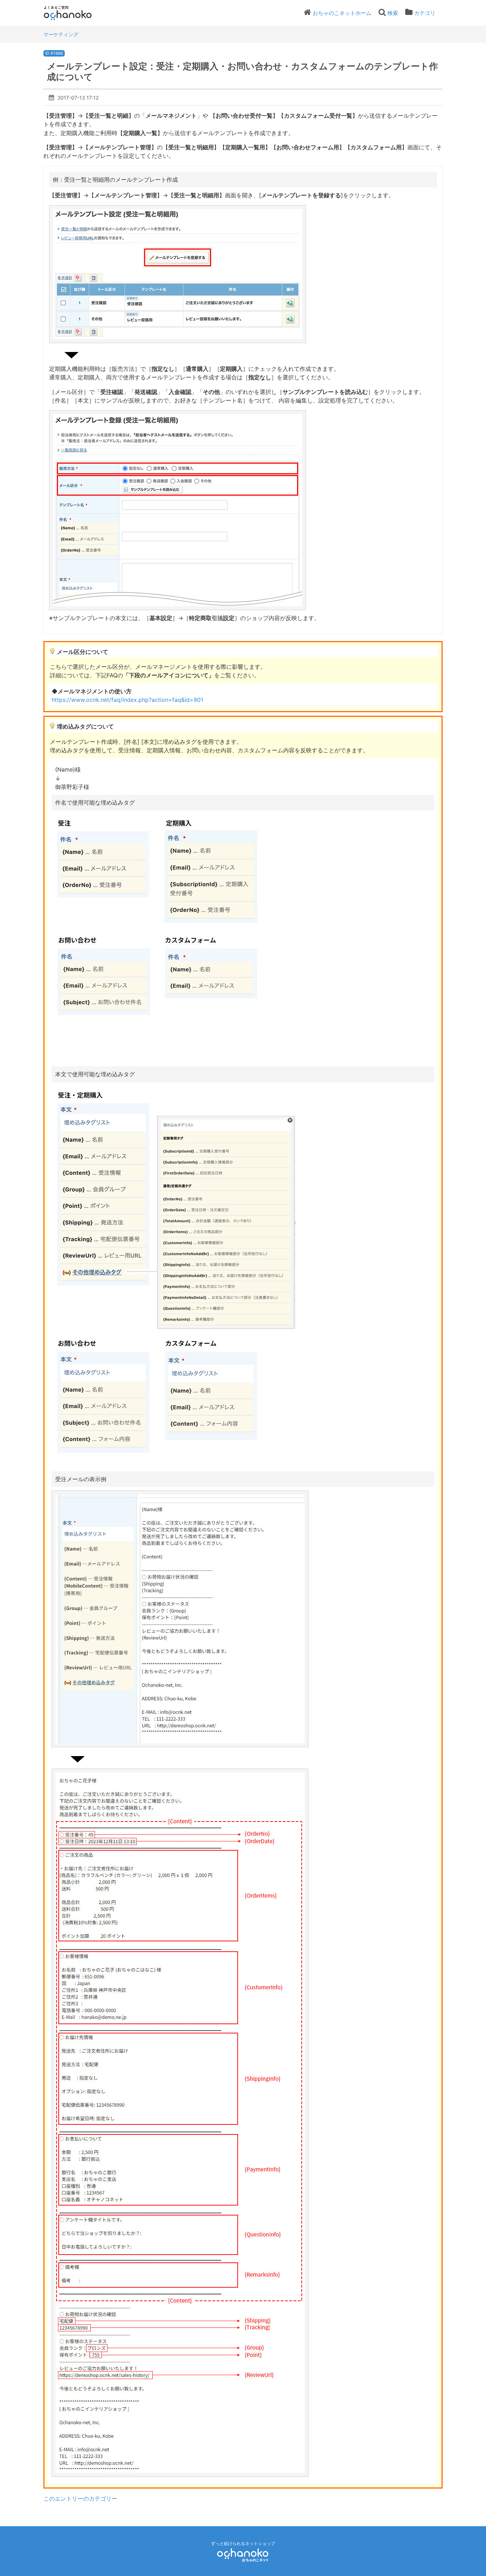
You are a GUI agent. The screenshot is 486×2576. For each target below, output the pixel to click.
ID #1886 (54, 53)
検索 (393, 13)
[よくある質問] (77, 13)
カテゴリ (425, 13)
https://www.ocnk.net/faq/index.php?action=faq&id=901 (127, 700)
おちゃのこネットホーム (342, 13)
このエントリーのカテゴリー (80, 2498)
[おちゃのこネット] (243, 2554)
